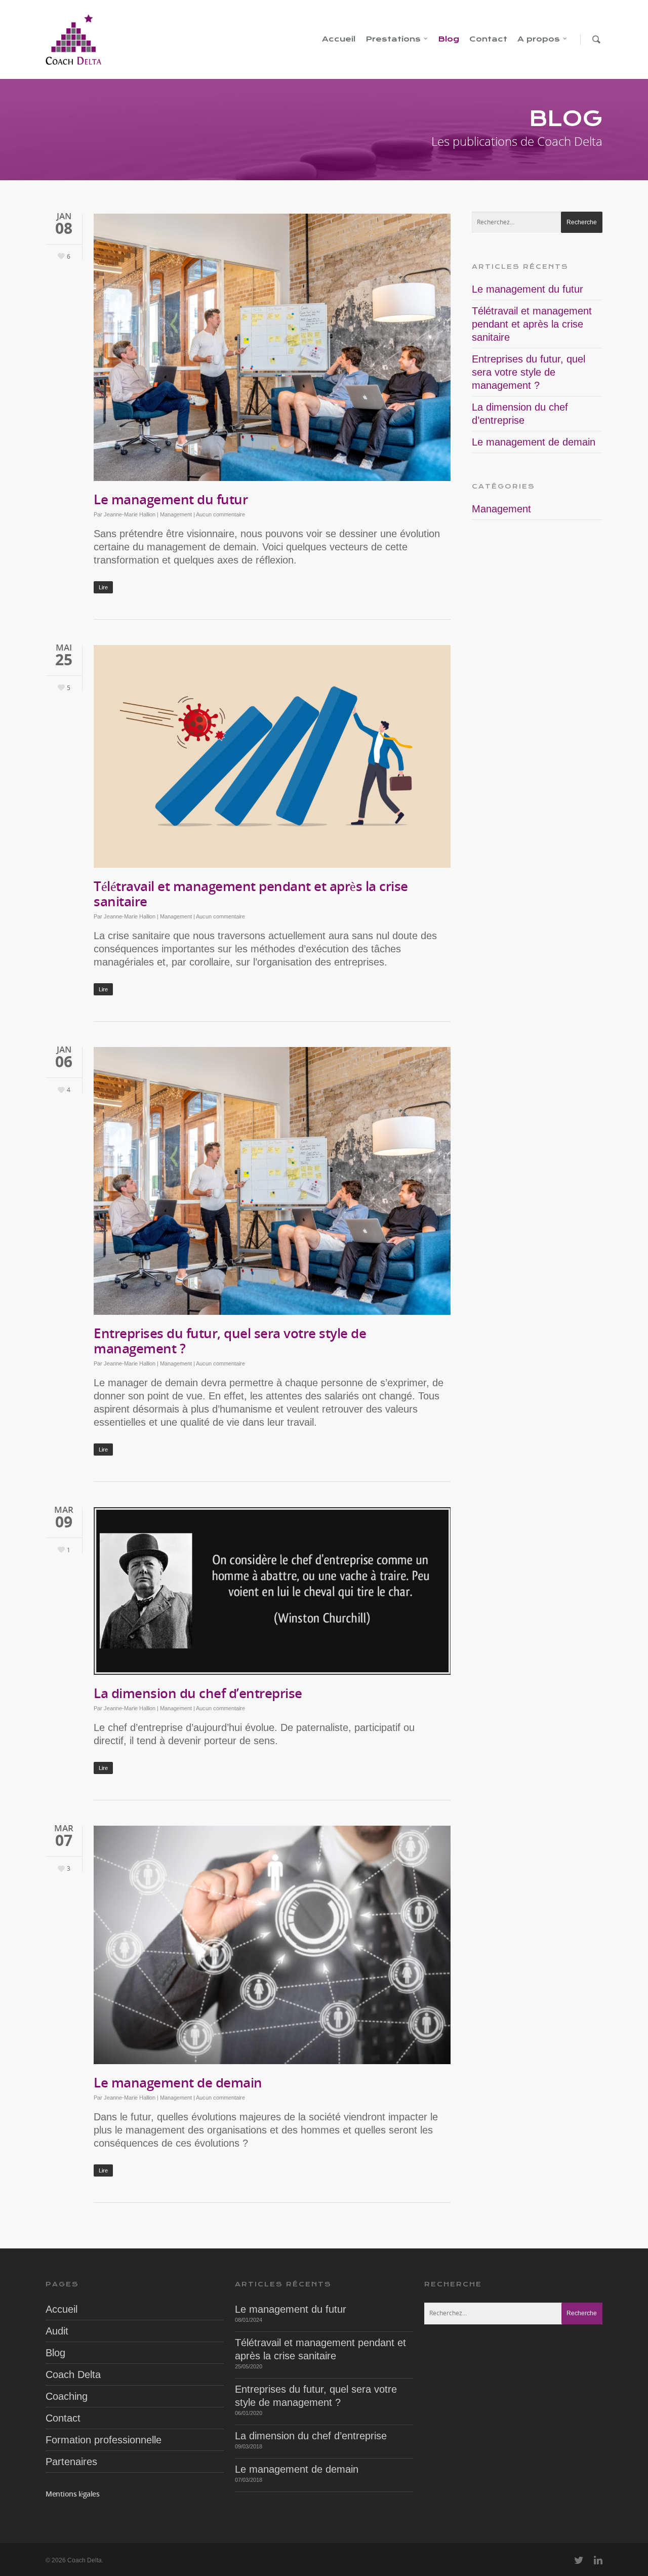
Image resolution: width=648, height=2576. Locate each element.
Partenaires (71, 2462)
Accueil (339, 39)
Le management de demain (178, 2082)
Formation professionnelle (104, 2440)
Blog (449, 39)
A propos (539, 39)
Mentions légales (72, 2494)
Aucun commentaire (220, 514)
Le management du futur (171, 499)
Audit (57, 2331)
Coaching (67, 2396)
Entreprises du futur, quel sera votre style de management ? (230, 1341)
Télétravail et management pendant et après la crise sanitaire (251, 894)
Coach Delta (73, 2374)
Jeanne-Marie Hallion (130, 514)
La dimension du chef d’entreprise (198, 1693)
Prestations (393, 39)
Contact (488, 39)
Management (176, 514)
